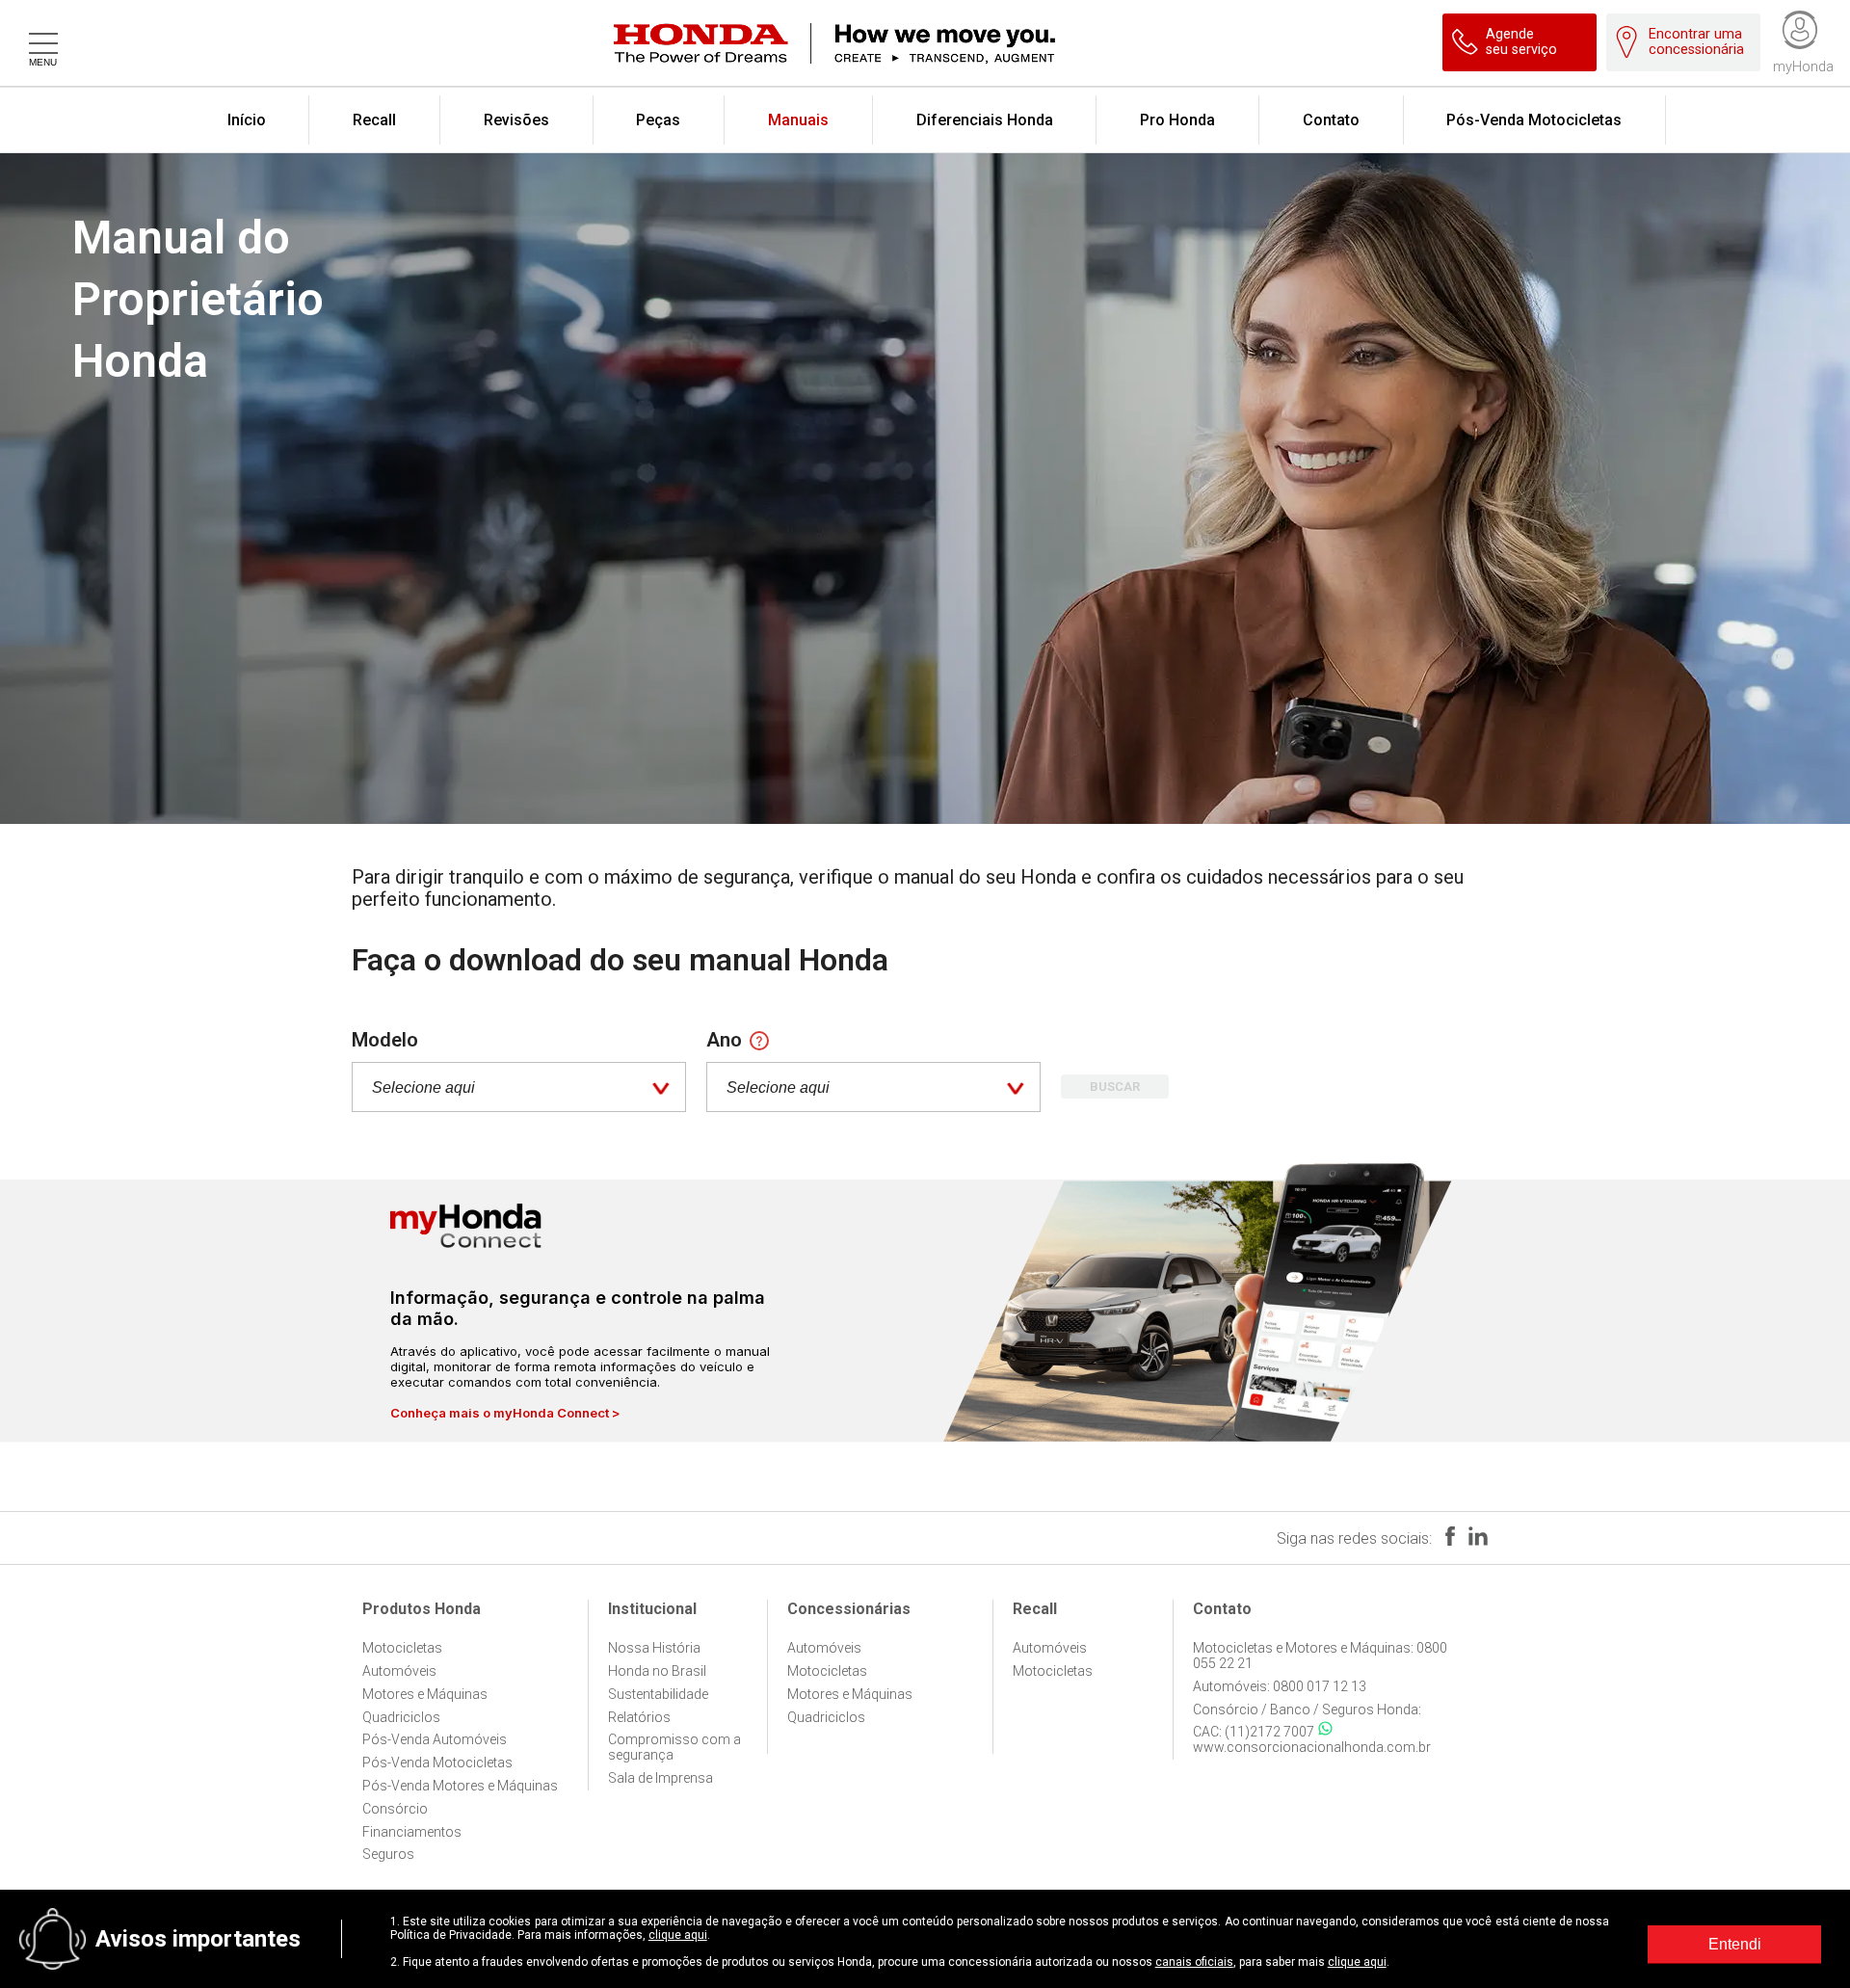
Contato (1331, 120)
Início (247, 120)
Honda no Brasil (657, 1671)
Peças (658, 120)
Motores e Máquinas (425, 1694)
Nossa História (654, 1648)
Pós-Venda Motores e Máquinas (460, 1786)
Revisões (516, 120)
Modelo (385, 1040)
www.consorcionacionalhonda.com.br (1312, 1747)
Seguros (388, 1854)
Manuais (798, 120)
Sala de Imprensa (661, 1778)
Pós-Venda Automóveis (435, 1739)
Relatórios (639, 1717)
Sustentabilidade (658, 1694)
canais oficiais (1194, 1962)
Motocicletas (402, 1648)
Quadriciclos (401, 1717)
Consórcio (395, 1809)
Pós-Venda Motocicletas (1534, 120)
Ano (724, 1040)
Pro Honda (1177, 120)
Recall (374, 120)
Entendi (1735, 1944)
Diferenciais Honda (985, 120)
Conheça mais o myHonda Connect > (505, 1413)
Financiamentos (412, 1832)
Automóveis (399, 1671)
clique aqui (678, 1935)
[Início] (949, 43)
